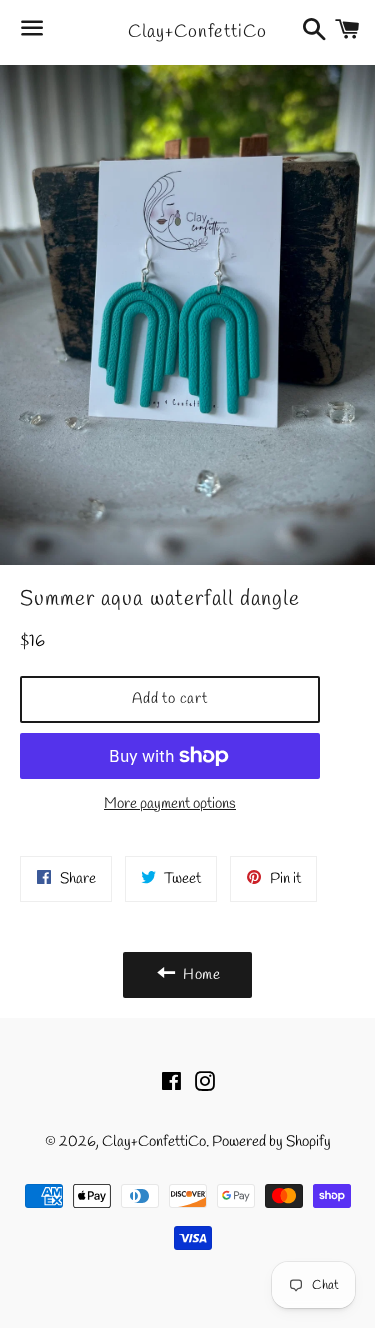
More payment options (170, 804)
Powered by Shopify (271, 1142)
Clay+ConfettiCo (187, 32)
